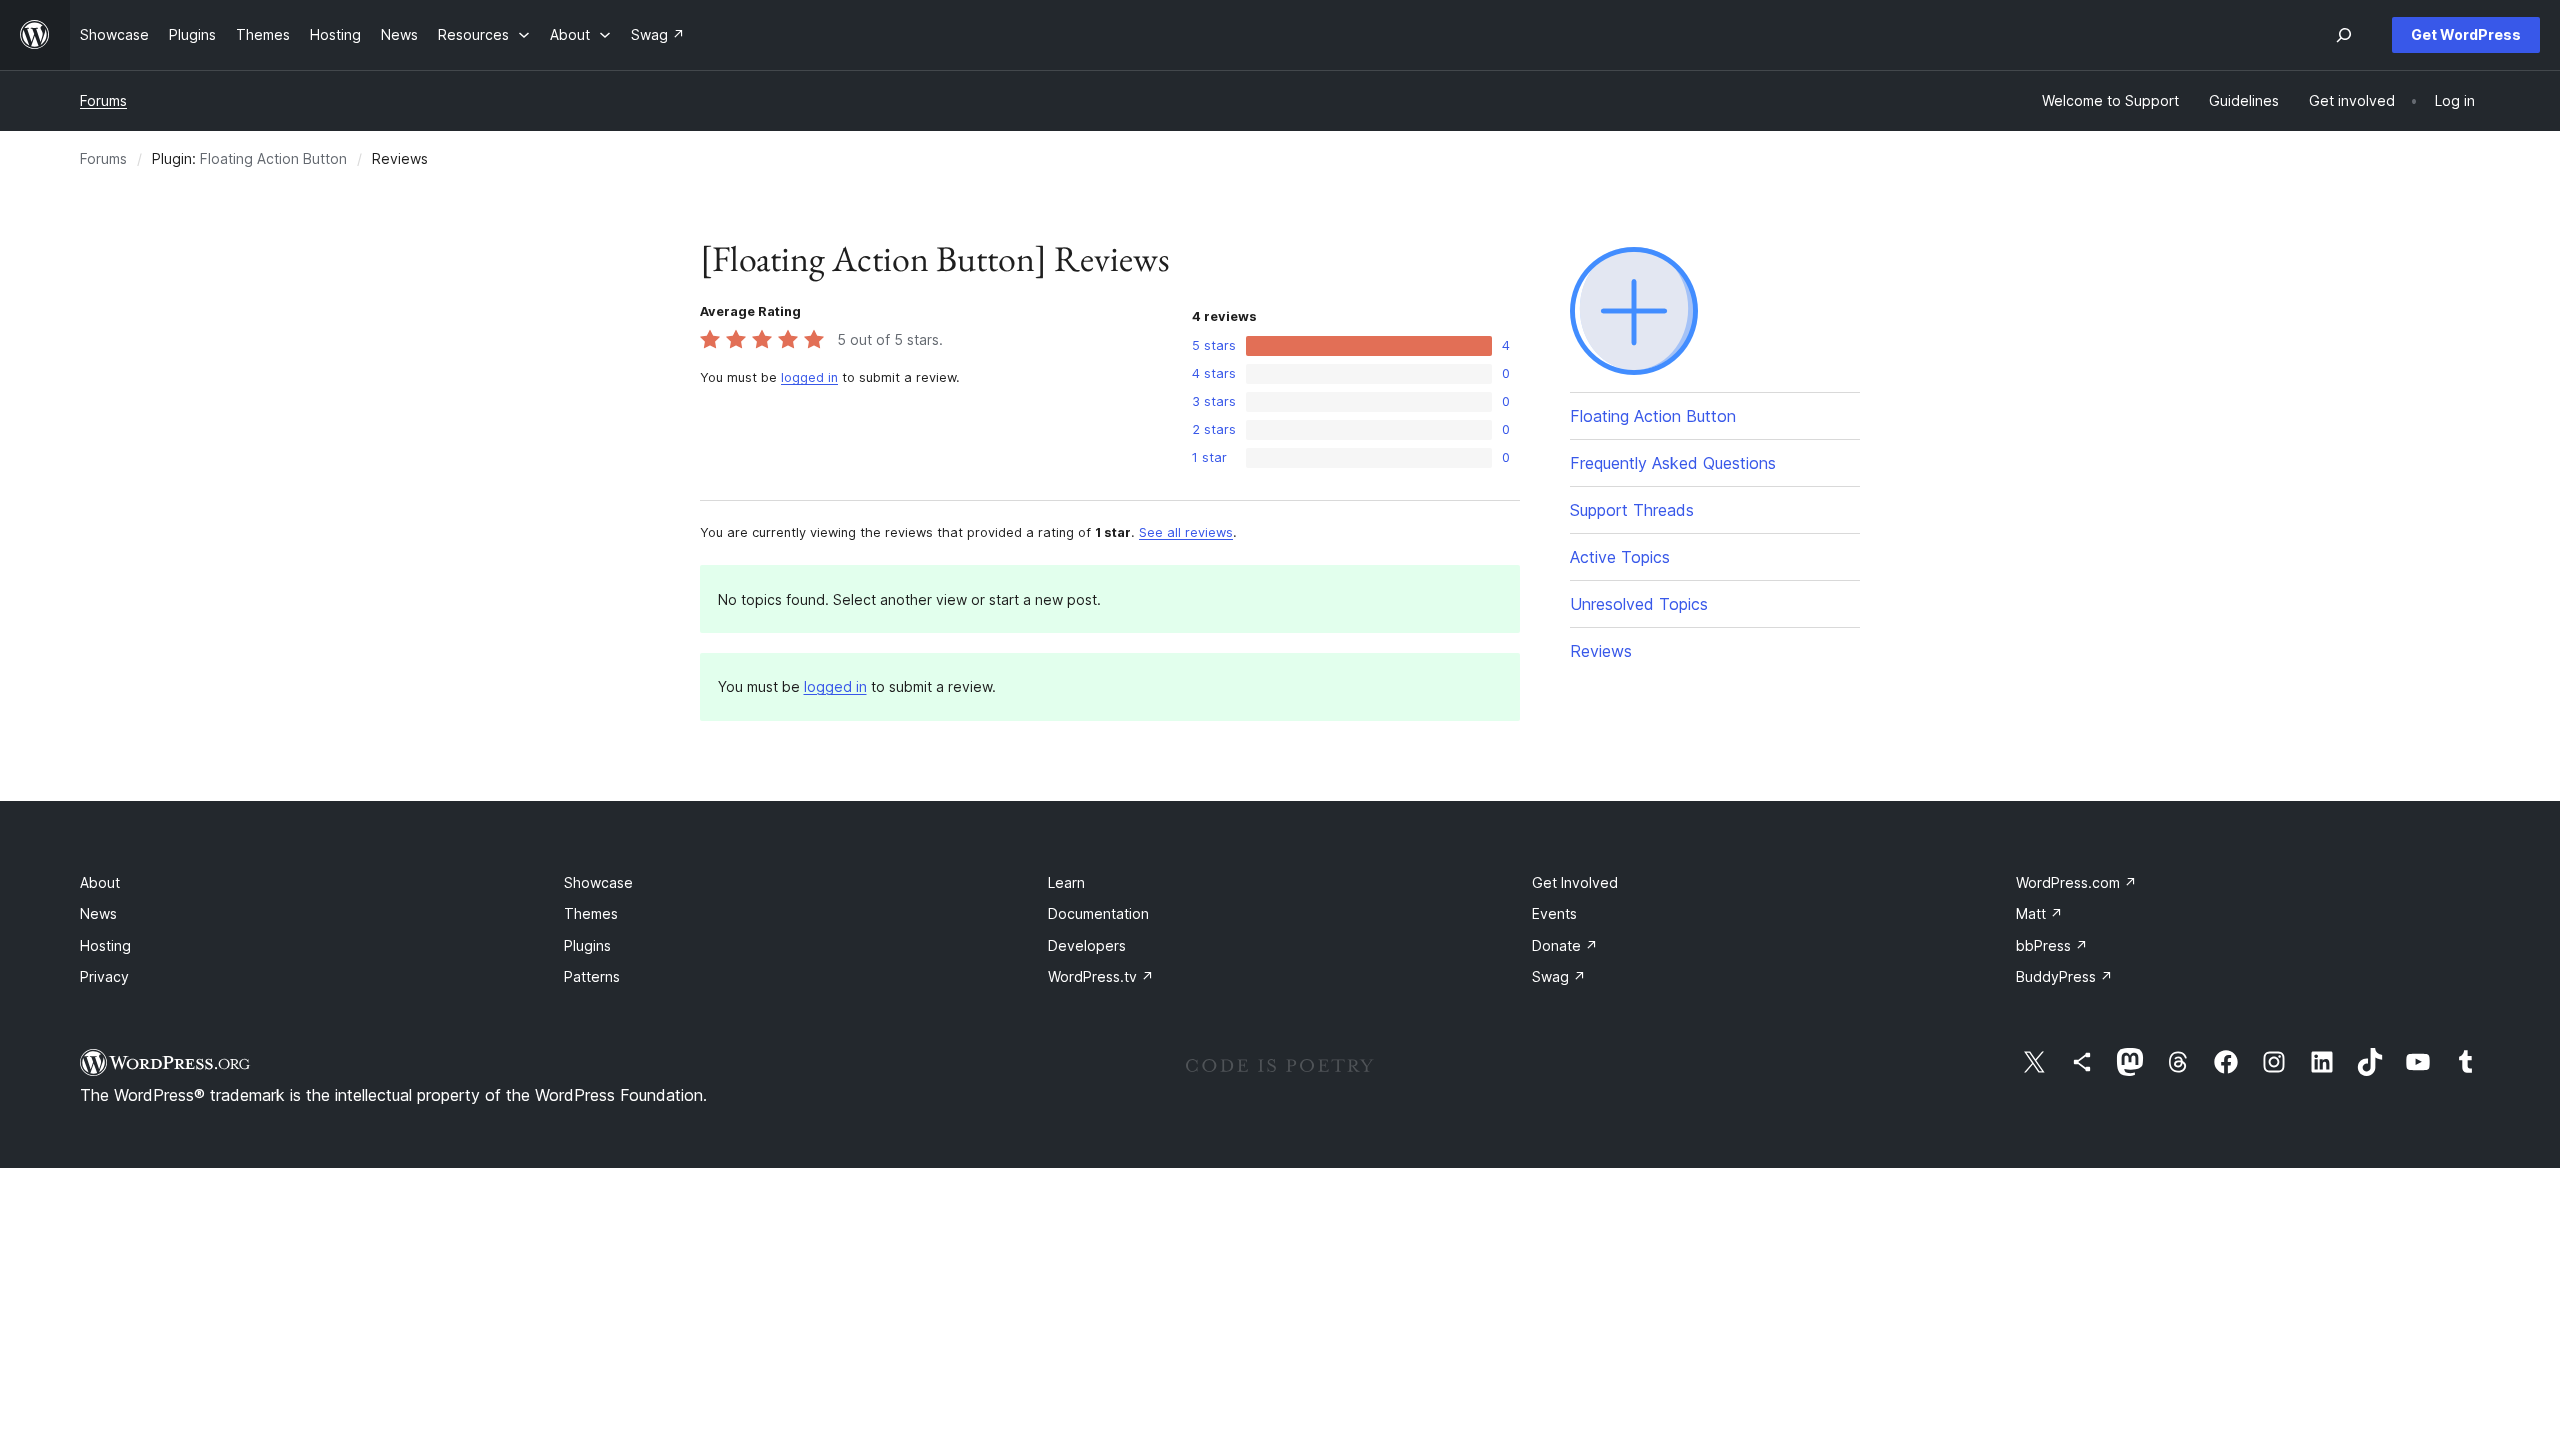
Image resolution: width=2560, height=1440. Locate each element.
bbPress (2052, 945)
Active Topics (1620, 557)
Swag (1559, 976)
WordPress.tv (1101, 976)
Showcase (598, 882)
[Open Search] (2344, 35)
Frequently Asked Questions (1673, 463)
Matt (2039, 913)
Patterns (592, 976)
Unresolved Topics (1639, 604)
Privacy (104, 976)
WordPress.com (2076, 882)
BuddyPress (2064, 976)
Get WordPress (2466, 34)
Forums (103, 100)
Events (1554, 913)
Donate (1565, 945)
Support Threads (1632, 510)
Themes (591, 913)
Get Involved (1575, 882)
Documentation (1098, 913)
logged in (809, 377)
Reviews (1601, 651)
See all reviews (1186, 532)
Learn (1066, 882)
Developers (1087, 945)
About (100, 882)
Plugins (587, 945)
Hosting (105, 945)
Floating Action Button (273, 158)
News (98, 913)
